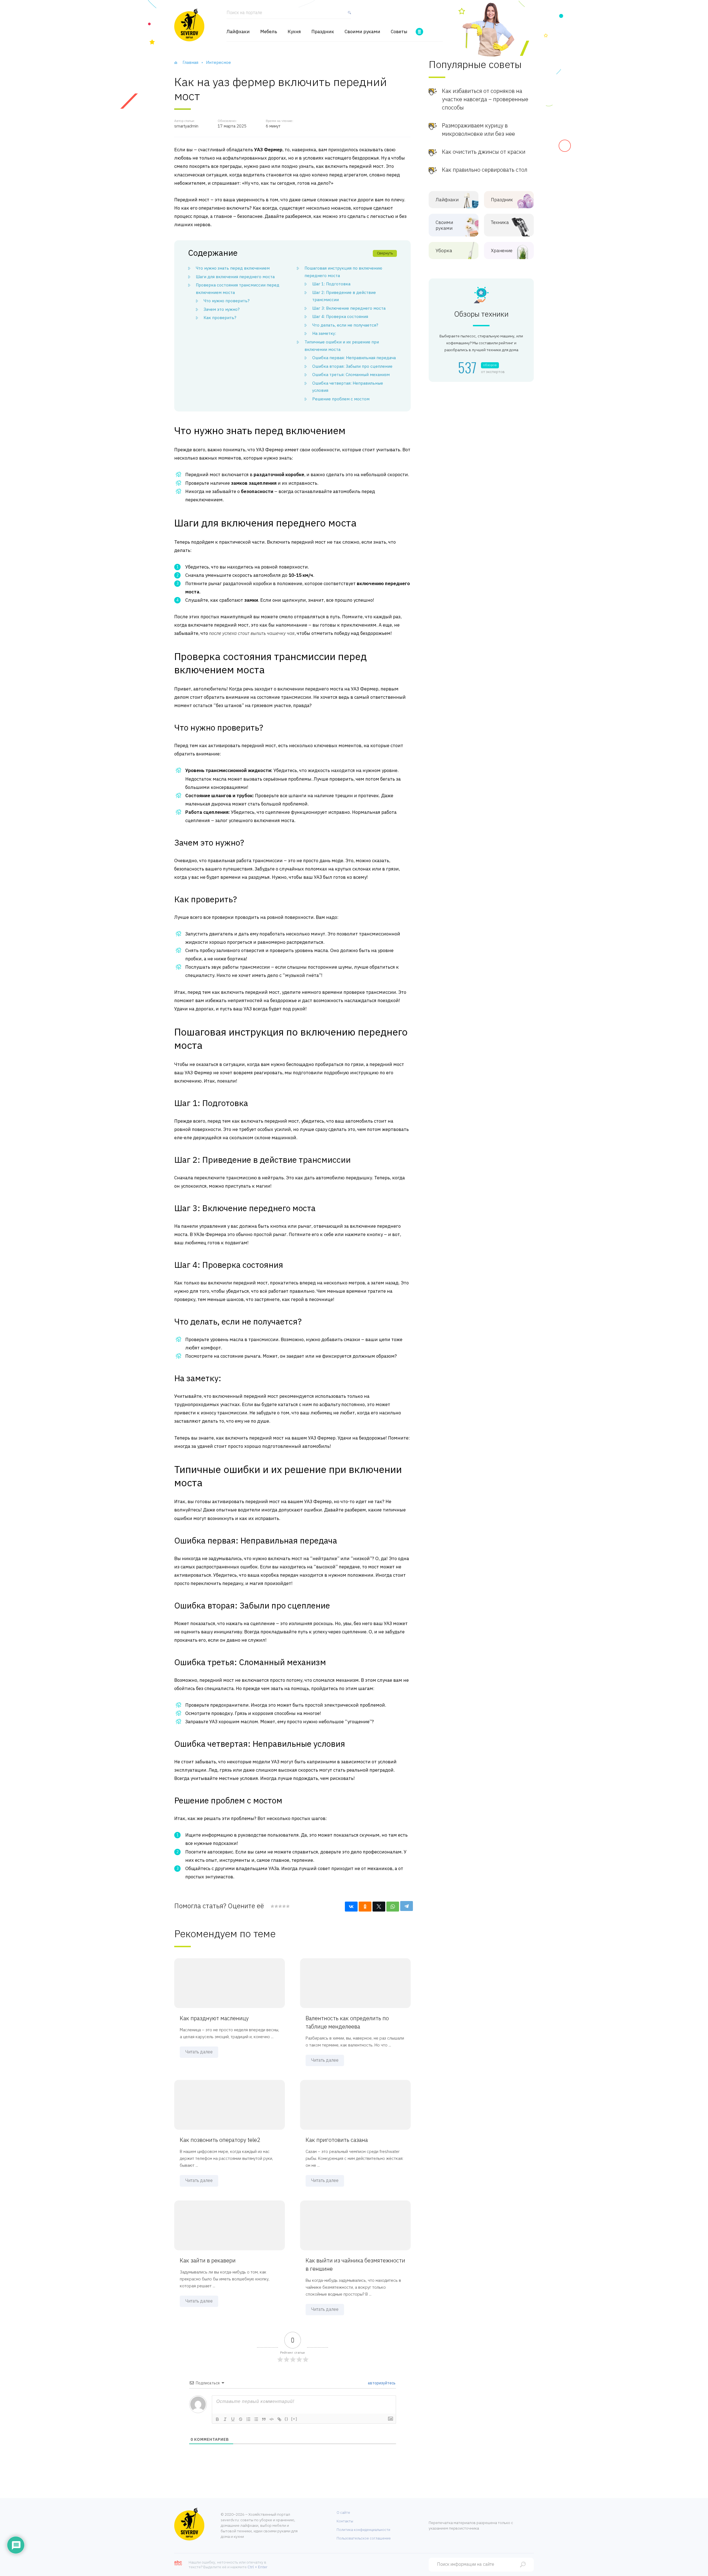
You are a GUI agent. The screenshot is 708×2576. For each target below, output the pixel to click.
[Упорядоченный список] (248, 2419)
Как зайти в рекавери (208, 2260)
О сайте (343, 2513)
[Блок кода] (272, 2419)
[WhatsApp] (393, 1907)
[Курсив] (225, 2419)
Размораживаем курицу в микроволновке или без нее (478, 130)
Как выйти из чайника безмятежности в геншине (355, 2265)
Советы (399, 32)
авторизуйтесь (381, 2383)
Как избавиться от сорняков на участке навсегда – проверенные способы (485, 99)
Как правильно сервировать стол (485, 170)
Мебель (269, 32)
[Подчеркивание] (233, 2419)
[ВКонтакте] (351, 1907)
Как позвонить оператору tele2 (220, 2140)
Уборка (444, 251)
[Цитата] (264, 2419)
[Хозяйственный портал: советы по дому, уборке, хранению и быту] (189, 25)
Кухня (294, 32)
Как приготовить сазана (337, 2140)
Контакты (345, 2521)
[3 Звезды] (280, 1906)
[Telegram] (407, 1906)
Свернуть (385, 253)
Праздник (323, 32)
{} (287, 2419)
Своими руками (362, 32)
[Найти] (348, 15)
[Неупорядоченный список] (256, 2419)
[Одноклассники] (365, 1907)
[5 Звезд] (288, 1906)
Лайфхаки (238, 32)
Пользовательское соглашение (364, 2538)
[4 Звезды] (284, 1906)
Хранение (502, 251)
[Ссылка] (279, 2419)
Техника (500, 222)
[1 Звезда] (272, 1906)
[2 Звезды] (276, 1906)
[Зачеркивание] (241, 2419)
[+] (294, 2419)
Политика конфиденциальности (363, 2530)
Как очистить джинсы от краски (484, 152)
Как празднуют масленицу (214, 2018)
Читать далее (199, 2052)
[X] (379, 1907)
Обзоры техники (481, 314)
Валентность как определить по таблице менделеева (347, 2022)
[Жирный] (217, 2419)
